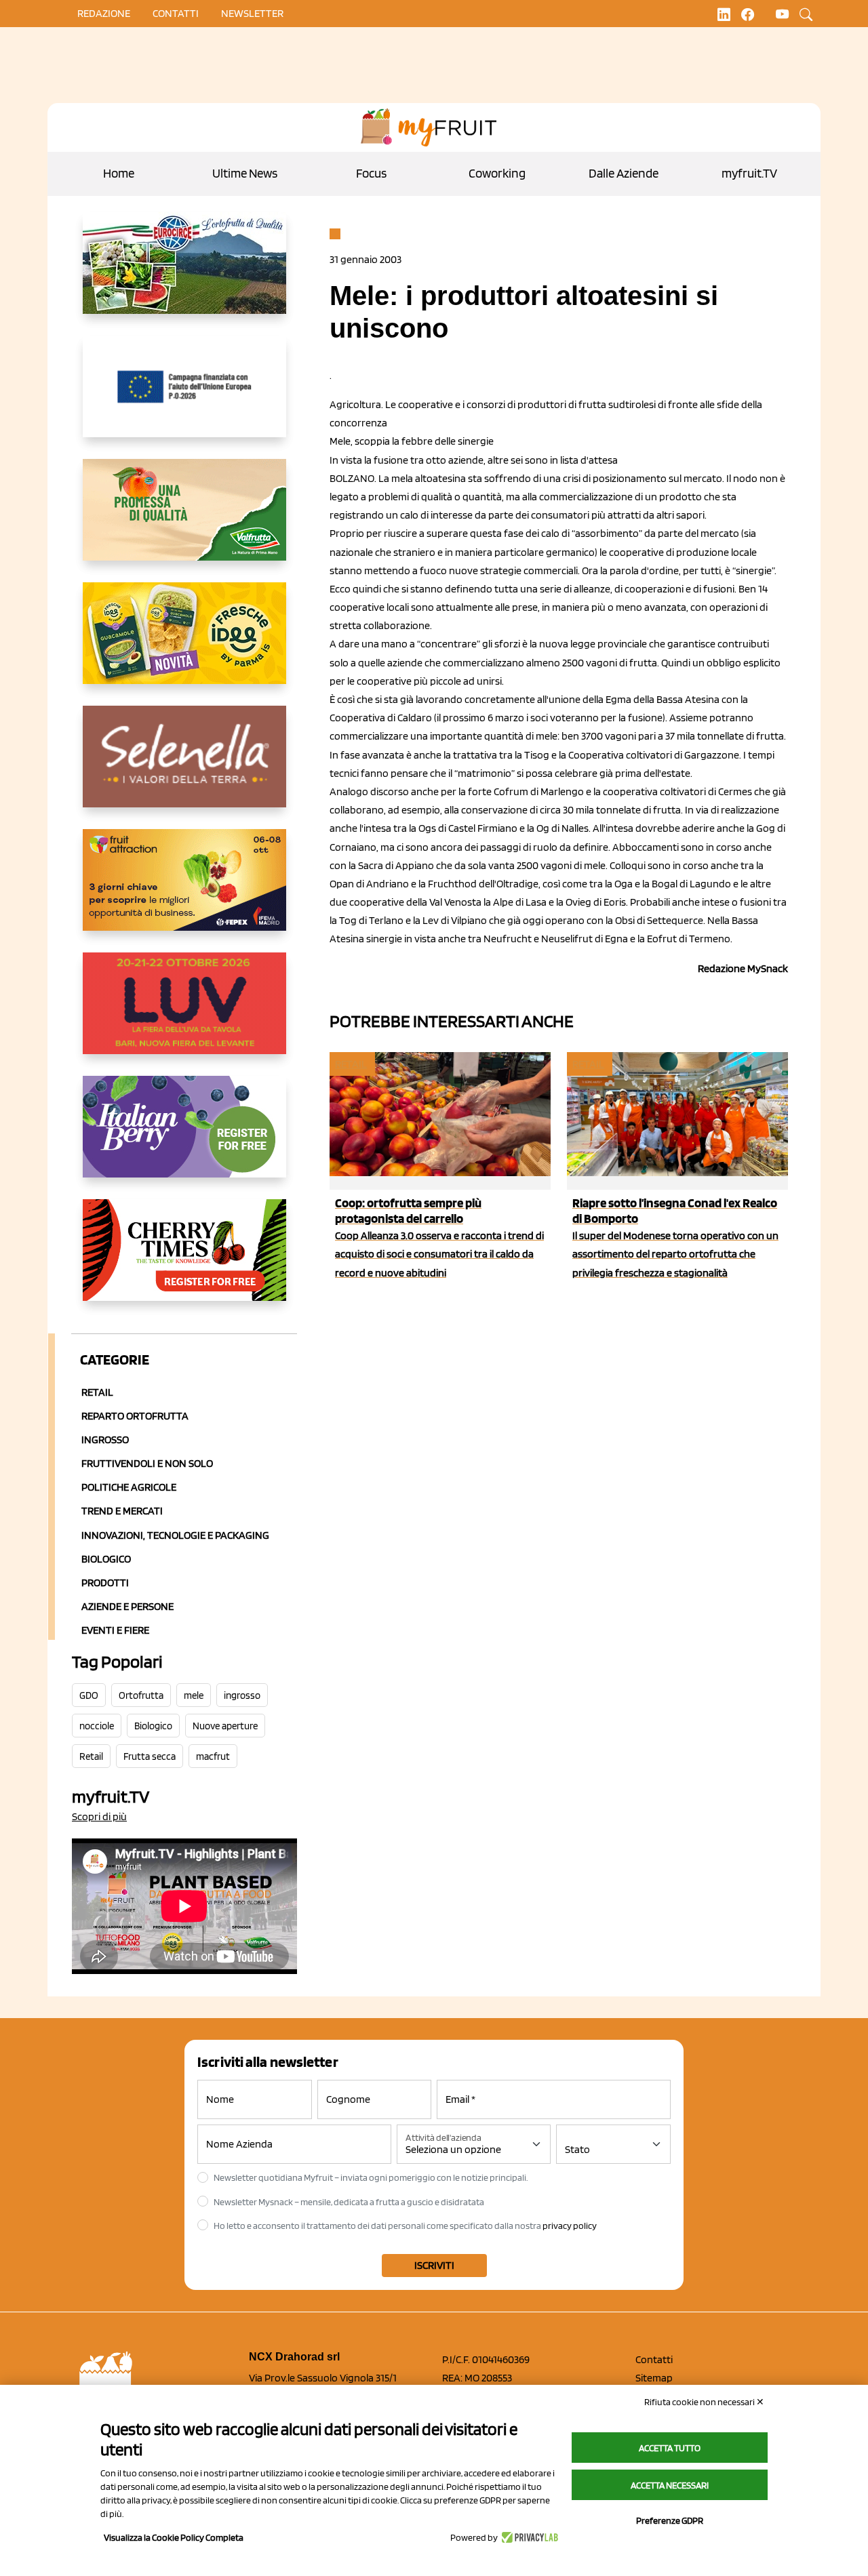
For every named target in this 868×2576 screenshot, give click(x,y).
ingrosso (242, 1695)
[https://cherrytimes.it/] (184, 1261)
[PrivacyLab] (528, 2537)
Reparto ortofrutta (135, 1416)
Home (119, 173)
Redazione (104, 13)
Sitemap (654, 2378)
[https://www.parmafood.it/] (184, 644)
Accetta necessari (670, 2485)
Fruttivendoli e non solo (147, 1463)
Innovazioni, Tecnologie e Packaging (175, 1535)
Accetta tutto (670, 2448)
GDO (89, 1695)
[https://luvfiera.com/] (184, 1014)
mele (194, 1695)
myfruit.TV (749, 173)
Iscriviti (434, 2265)
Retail (97, 1392)
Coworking (497, 173)
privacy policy (570, 2226)
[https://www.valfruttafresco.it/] (184, 521)
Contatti (654, 2359)
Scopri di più (99, 1816)
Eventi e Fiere (115, 1630)
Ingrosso (105, 1440)
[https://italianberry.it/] (184, 1138)
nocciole (97, 1726)
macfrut (213, 1756)
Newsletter (252, 13)
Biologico (106, 1559)
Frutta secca (150, 1756)
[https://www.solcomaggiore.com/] (184, 397)
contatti (176, 13)
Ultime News (245, 173)
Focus (371, 173)
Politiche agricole (129, 1487)
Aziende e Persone (127, 1606)
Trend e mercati (122, 1511)
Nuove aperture (225, 1726)
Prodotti (105, 1583)
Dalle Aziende (624, 173)
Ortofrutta (141, 1695)
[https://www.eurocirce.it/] (184, 274)
